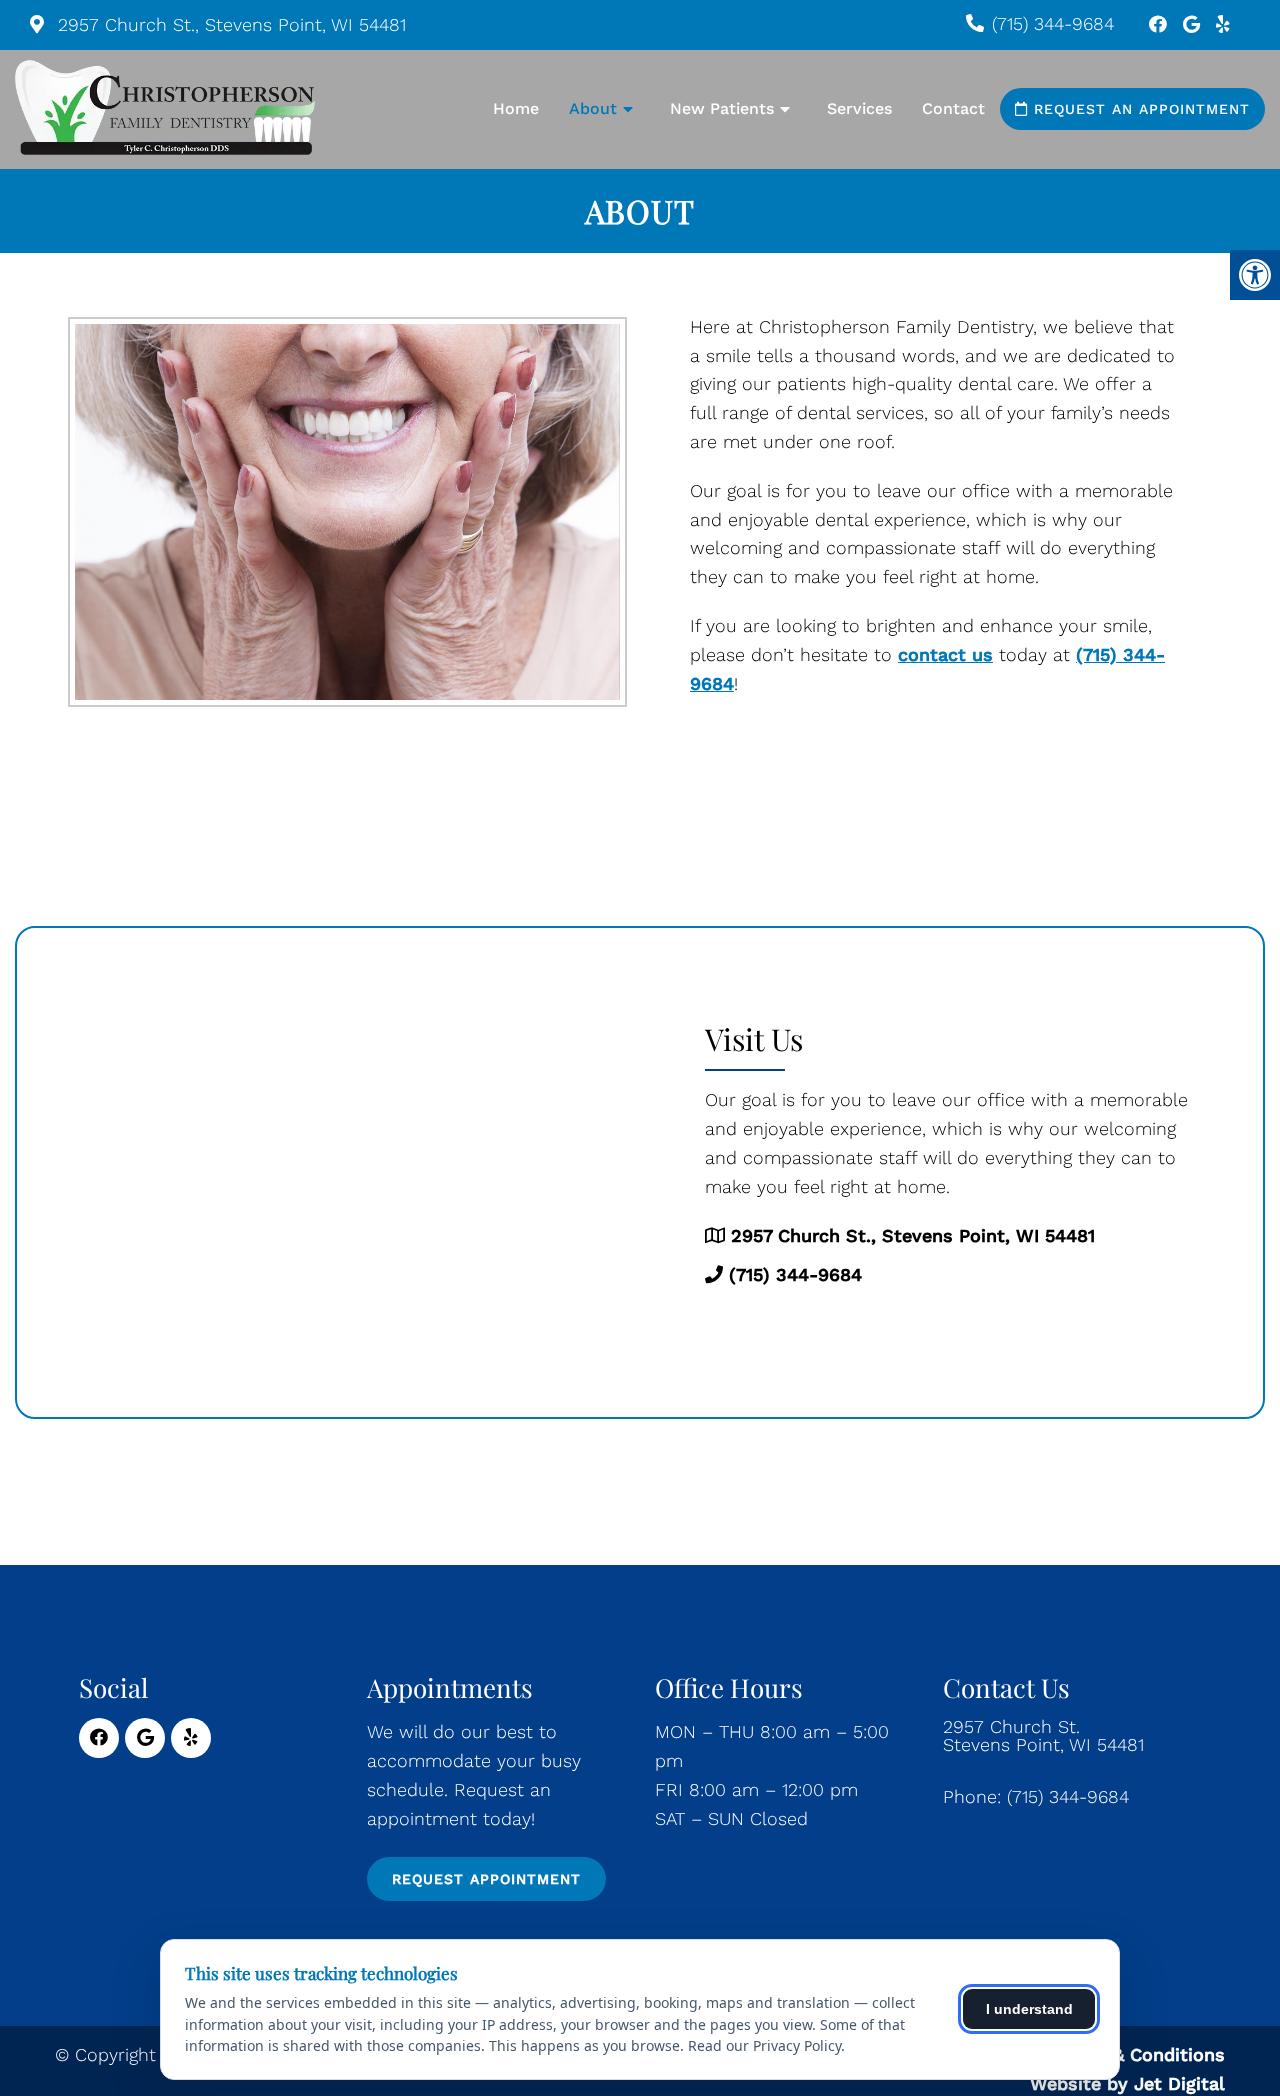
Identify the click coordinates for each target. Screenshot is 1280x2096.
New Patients (722, 108)
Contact (953, 108)
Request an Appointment (1139, 109)
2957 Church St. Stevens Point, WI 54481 (1043, 1736)
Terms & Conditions (1139, 2054)
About (593, 108)
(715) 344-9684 (1053, 23)
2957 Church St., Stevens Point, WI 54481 (229, 24)
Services (859, 108)
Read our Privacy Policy (764, 2045)
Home (516, 108)
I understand (1029, 2009)
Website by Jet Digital (1127, 2083)
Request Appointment (486, 1879)
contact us (945, 654)
